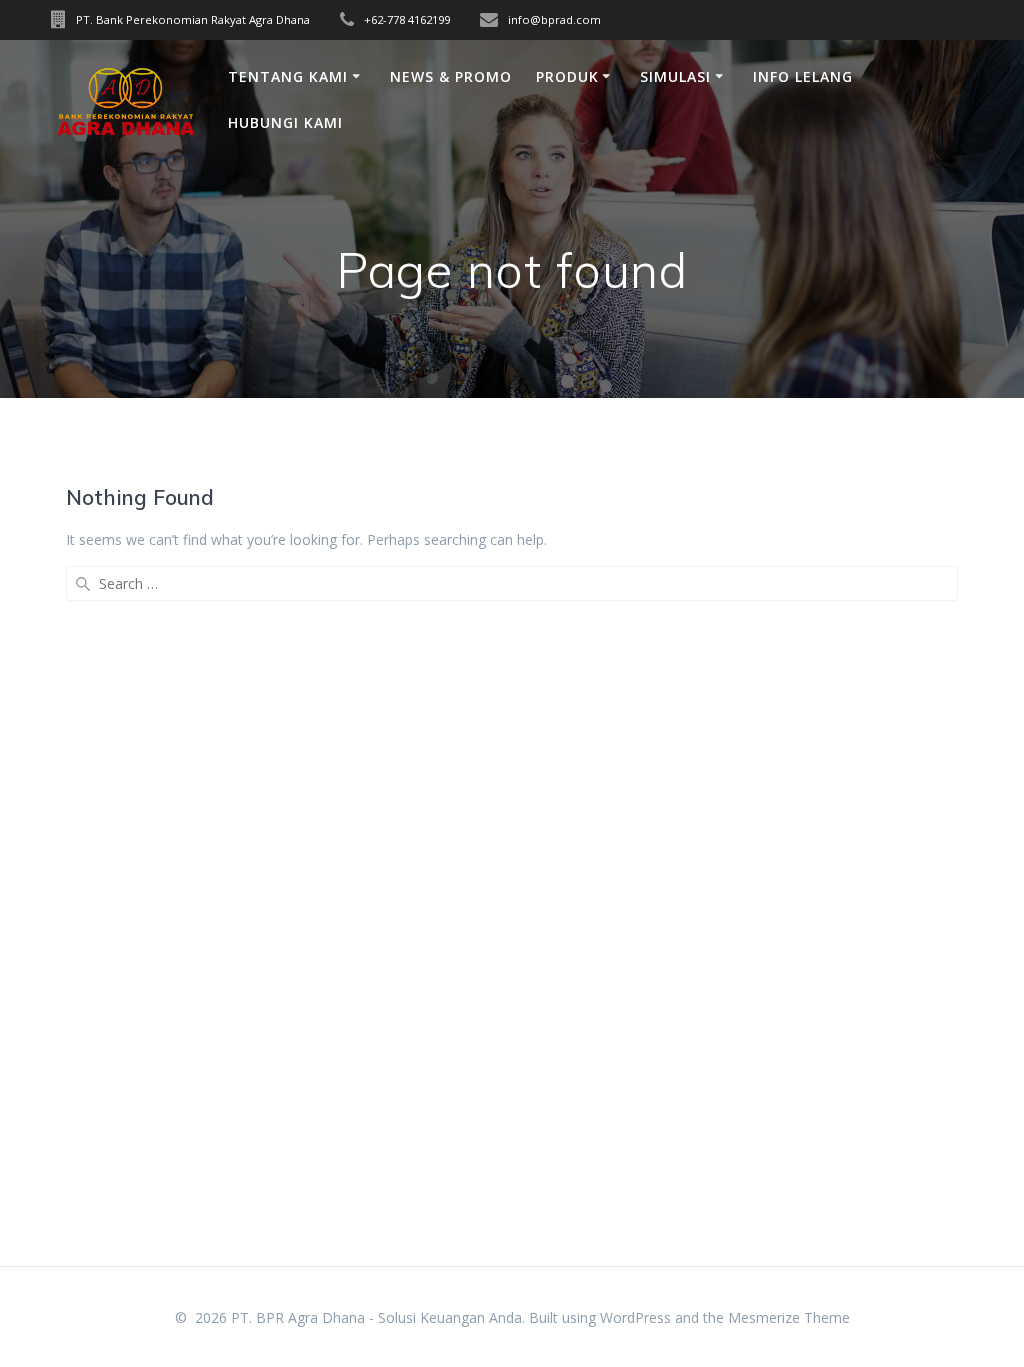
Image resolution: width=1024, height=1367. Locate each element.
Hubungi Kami (285, 122)
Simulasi (675, 76)
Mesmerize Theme (789, 1317)
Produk (567, 76)
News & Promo (451, 76)
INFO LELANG (803, 76)
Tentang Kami (288, 76)
